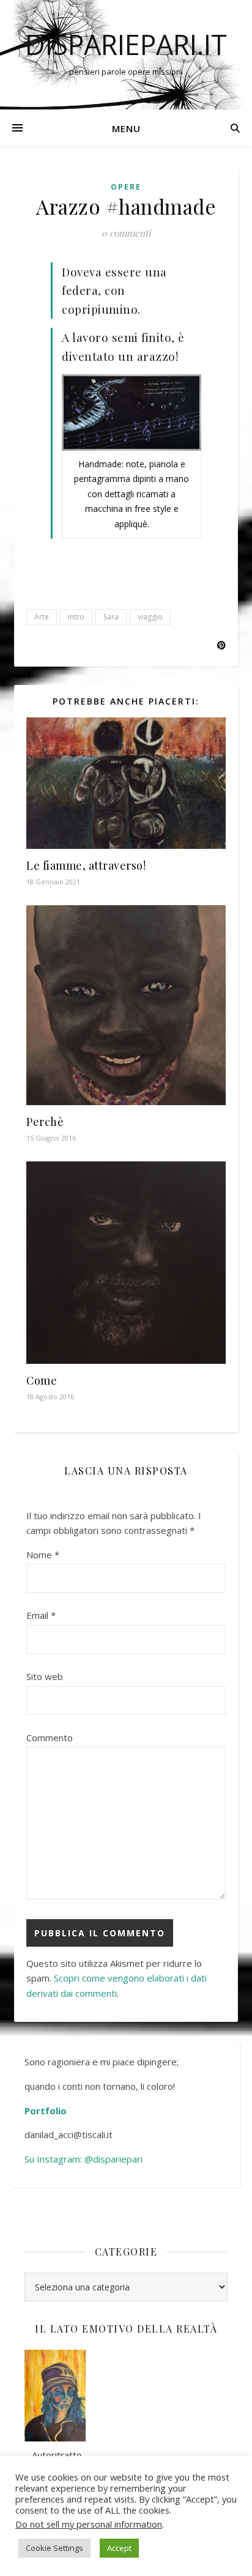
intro (76, 617)
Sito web (45, 1676)
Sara (111, 617)
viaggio (150, 617)
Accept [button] (119, 2548)
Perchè (45, 1122)
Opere (126, 187)
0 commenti (126, 233)
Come (42, 1380)
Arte (42, 617)
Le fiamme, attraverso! (86, 865)
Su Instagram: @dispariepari (85, 2159)
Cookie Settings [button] (54, 2548)
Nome (43, 1555)
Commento (50, 1738)
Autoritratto (53, 2455)
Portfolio (46, 2111)
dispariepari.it (126, 44)
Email (41, 1615)
